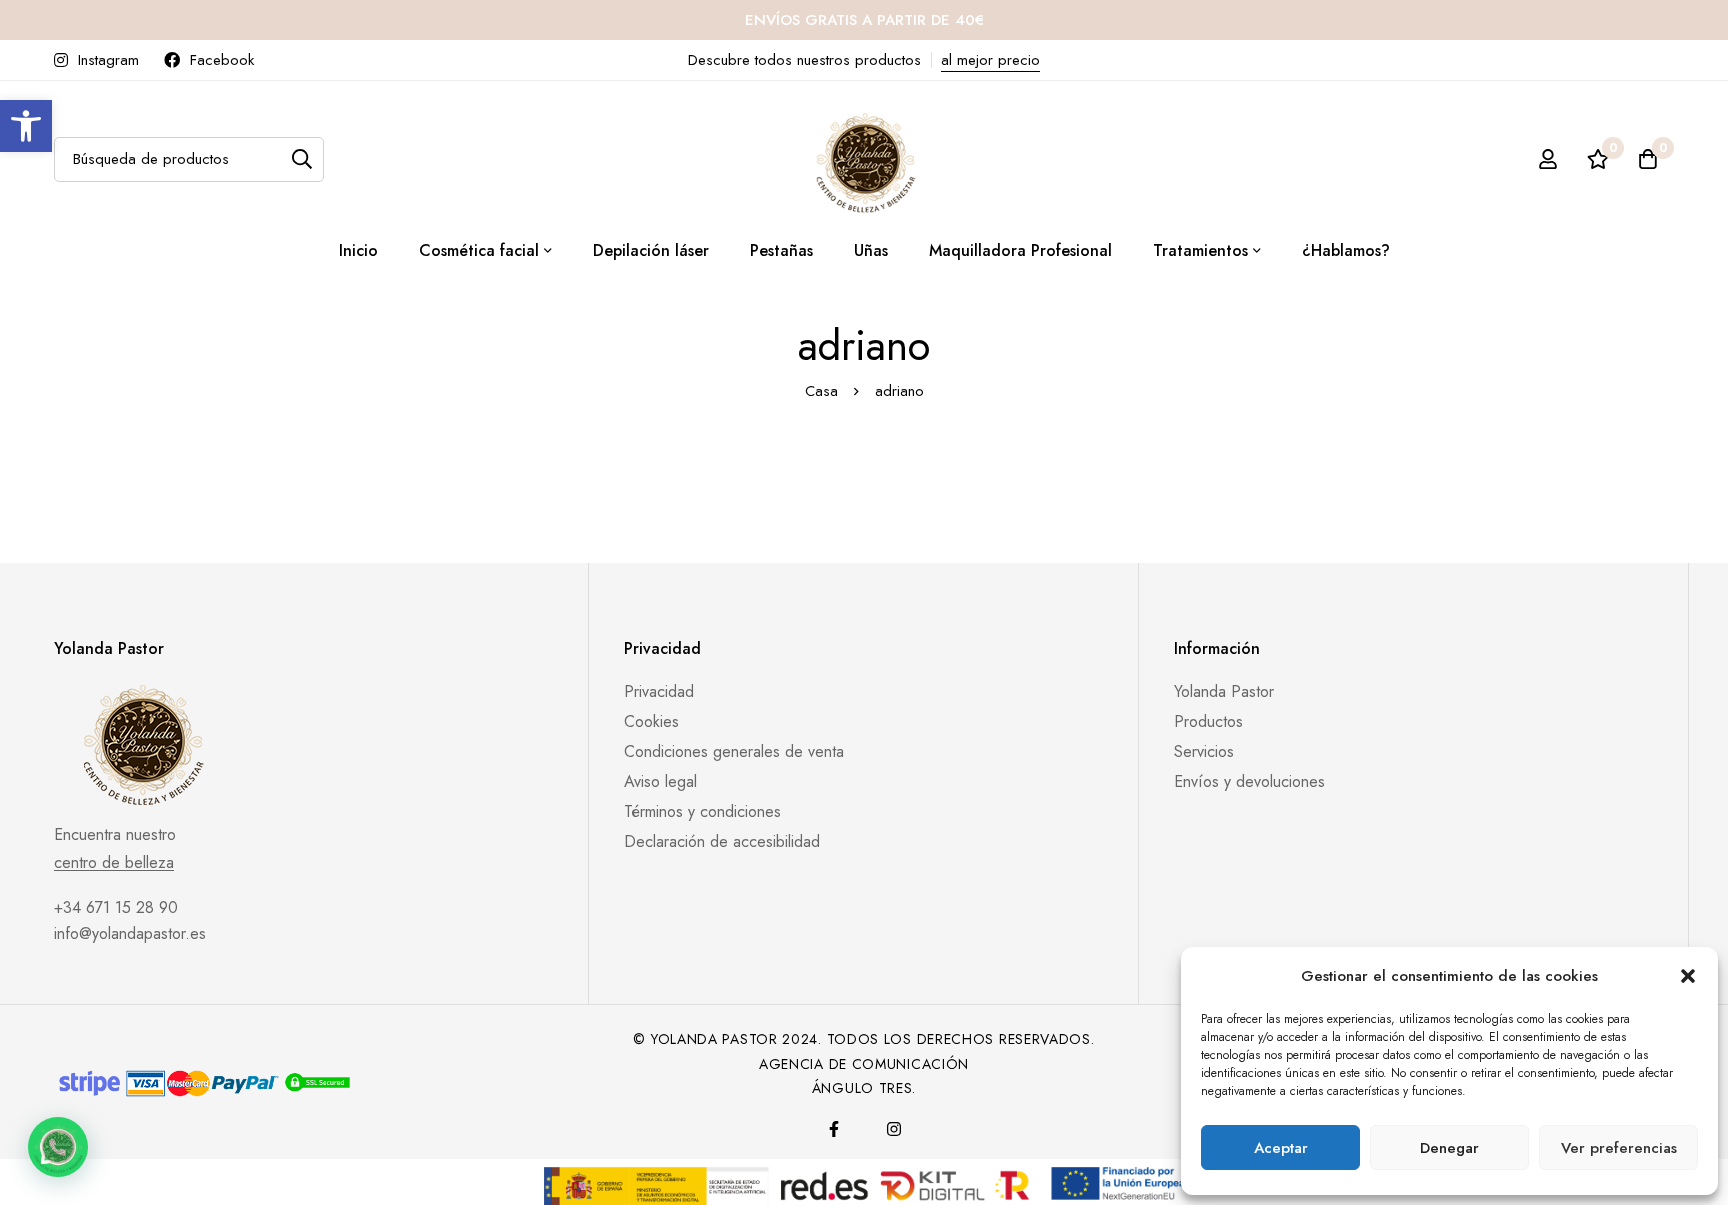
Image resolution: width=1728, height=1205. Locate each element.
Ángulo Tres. (864, 1088)
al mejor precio (990, 60)
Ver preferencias (1619, 1148)
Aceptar (1281, 1148)
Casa (821, 391)
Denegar (1449, 1148)
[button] (26, 126)
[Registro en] (1548, 159)
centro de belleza (114, 863)
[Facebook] (834, 1129)
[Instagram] (894, 1129)
